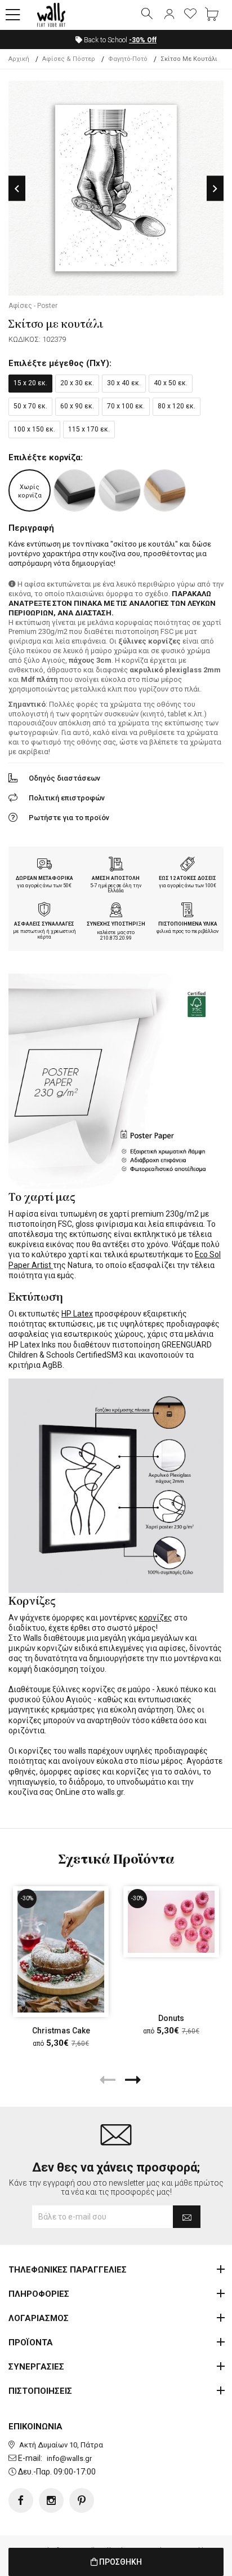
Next (215, 189)
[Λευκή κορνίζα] (120, 490)
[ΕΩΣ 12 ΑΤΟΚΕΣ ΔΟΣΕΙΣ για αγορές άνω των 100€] (188, 865)
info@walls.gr (69, 2458)
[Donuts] (171, 1922)
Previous (17, 189)
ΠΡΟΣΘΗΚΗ (120, 2562)
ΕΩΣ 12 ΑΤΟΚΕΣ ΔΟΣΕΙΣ (188, 878)
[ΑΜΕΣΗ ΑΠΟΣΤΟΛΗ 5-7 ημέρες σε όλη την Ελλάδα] (116, 865)
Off (143, 40)
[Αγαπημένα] (190, 15)
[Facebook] (21, 2500)
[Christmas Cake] (61, 1952)
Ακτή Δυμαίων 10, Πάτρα (61, 2445)
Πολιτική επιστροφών (67, 798)
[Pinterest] (82, 2500)
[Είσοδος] (169, 15)
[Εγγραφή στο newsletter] (187, 2217)
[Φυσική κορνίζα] (165, 490)
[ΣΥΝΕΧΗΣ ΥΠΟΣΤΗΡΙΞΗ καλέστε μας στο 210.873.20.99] (116, 911)
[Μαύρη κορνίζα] (75, 490)
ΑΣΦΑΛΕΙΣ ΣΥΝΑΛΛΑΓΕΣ (44, 924)
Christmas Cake (61, 2031)
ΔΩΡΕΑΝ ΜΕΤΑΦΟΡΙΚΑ (44, 878)
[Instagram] (51, 2500)
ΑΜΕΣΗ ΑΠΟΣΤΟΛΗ (116, 878)
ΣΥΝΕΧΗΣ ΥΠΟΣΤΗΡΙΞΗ (116, 924)
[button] (13, 15)
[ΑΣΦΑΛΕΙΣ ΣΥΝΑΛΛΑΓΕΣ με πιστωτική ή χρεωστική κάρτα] (44, 911)
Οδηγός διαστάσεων (64, 778)
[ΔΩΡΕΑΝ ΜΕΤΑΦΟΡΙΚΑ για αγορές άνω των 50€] (44, 865)
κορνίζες (156, 1618)
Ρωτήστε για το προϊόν (69, 818)
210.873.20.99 (116, 938)
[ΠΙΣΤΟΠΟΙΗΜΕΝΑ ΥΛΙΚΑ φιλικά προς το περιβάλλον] (188, 911)
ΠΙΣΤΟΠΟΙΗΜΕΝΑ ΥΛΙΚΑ (188, 924)
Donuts (171, 2018)
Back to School (119, 40)
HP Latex (77, 1314)
